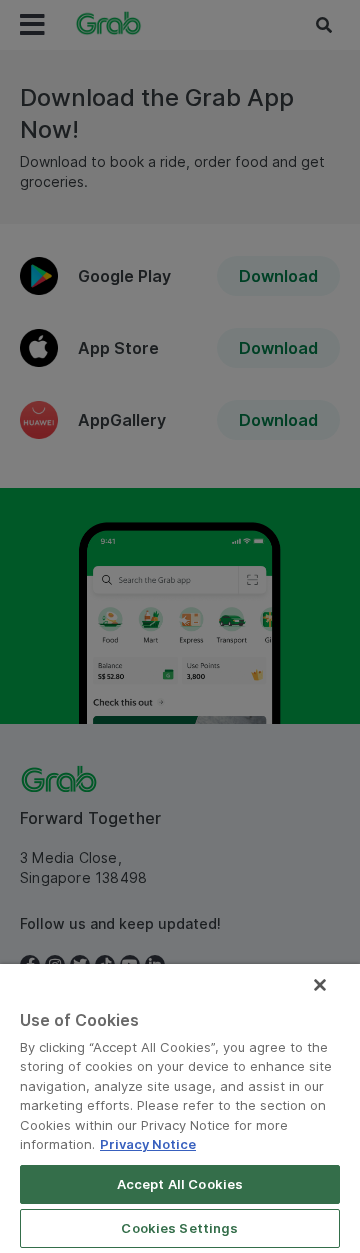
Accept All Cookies (180, 1184)
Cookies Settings (179, 1228)
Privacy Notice (148, 1144)
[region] (180, 1108)
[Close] (320, 985)
